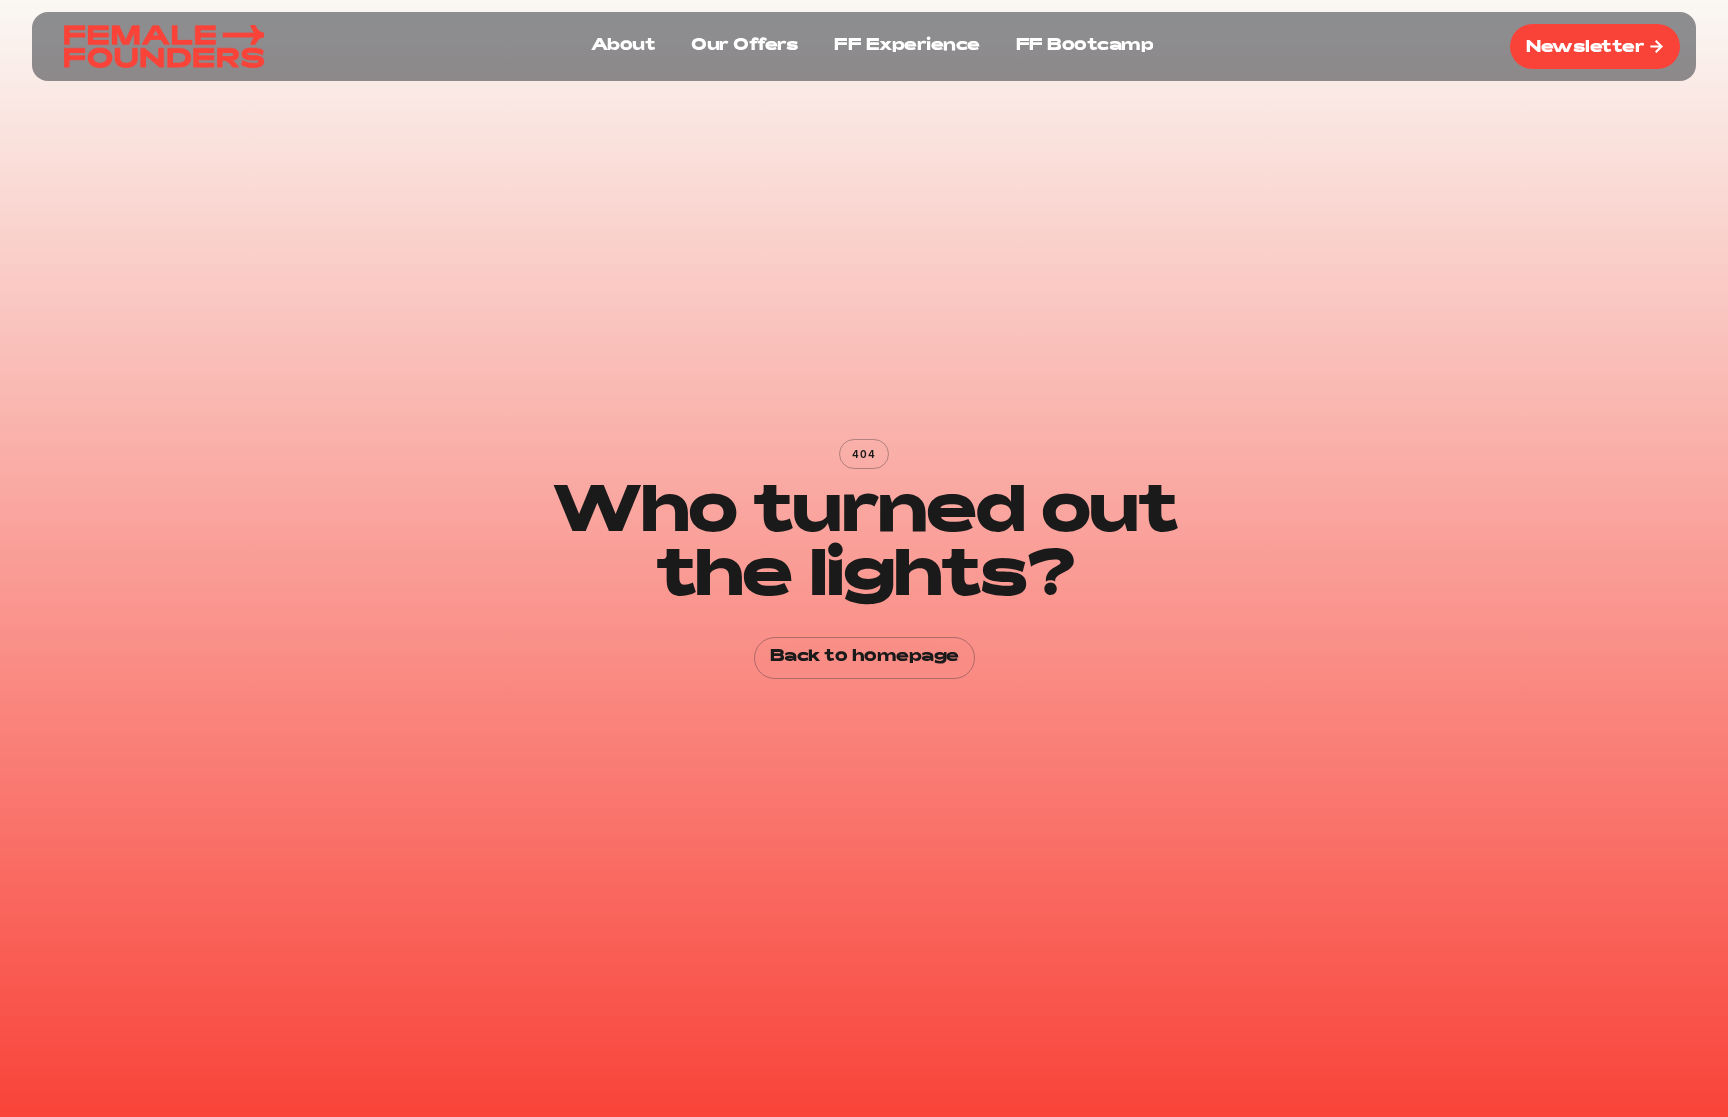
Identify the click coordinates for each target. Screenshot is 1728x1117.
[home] (164, 47)
